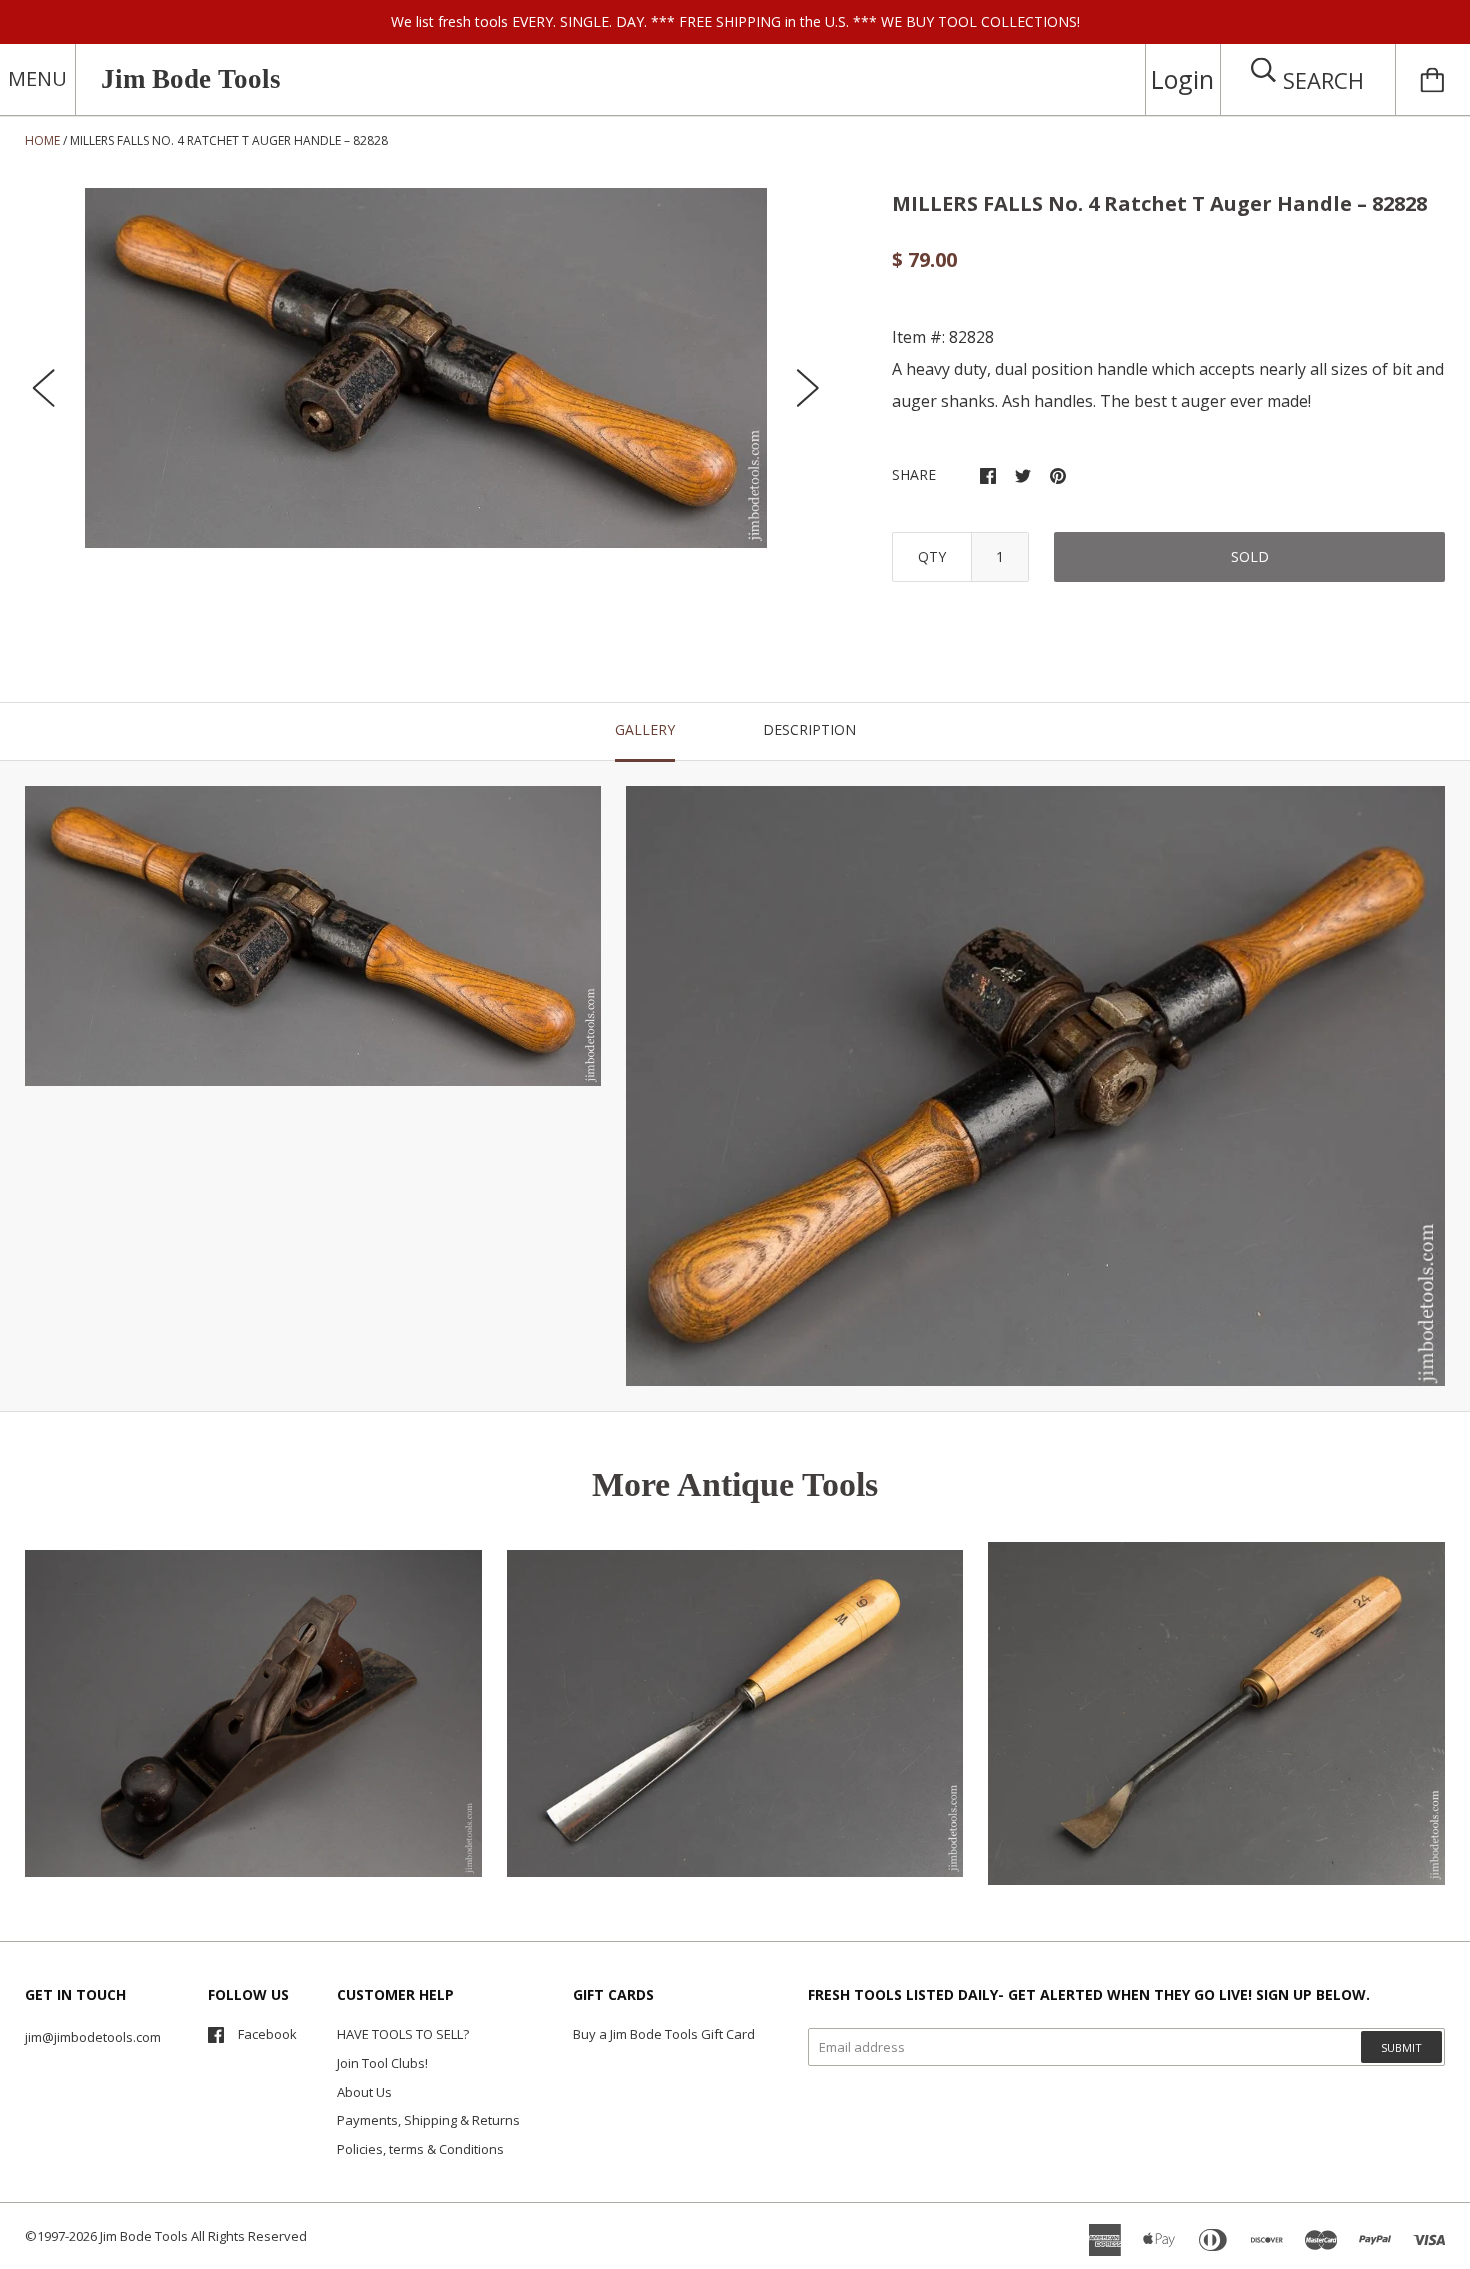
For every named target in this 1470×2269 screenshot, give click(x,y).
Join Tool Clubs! (382, 2063)
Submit (1401, 2047)
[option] (426, 368)
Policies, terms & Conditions (420, 2149)
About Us (364, 2092)
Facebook (267, 2034)
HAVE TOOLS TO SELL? (403, 2034)
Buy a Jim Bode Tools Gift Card (664, 2034)
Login (1182, 79)
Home (42, 140)
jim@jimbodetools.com (93, 2037)
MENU (37, 78)
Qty (932, 556)
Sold (1250, 556)
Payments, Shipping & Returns (428, 2120)
